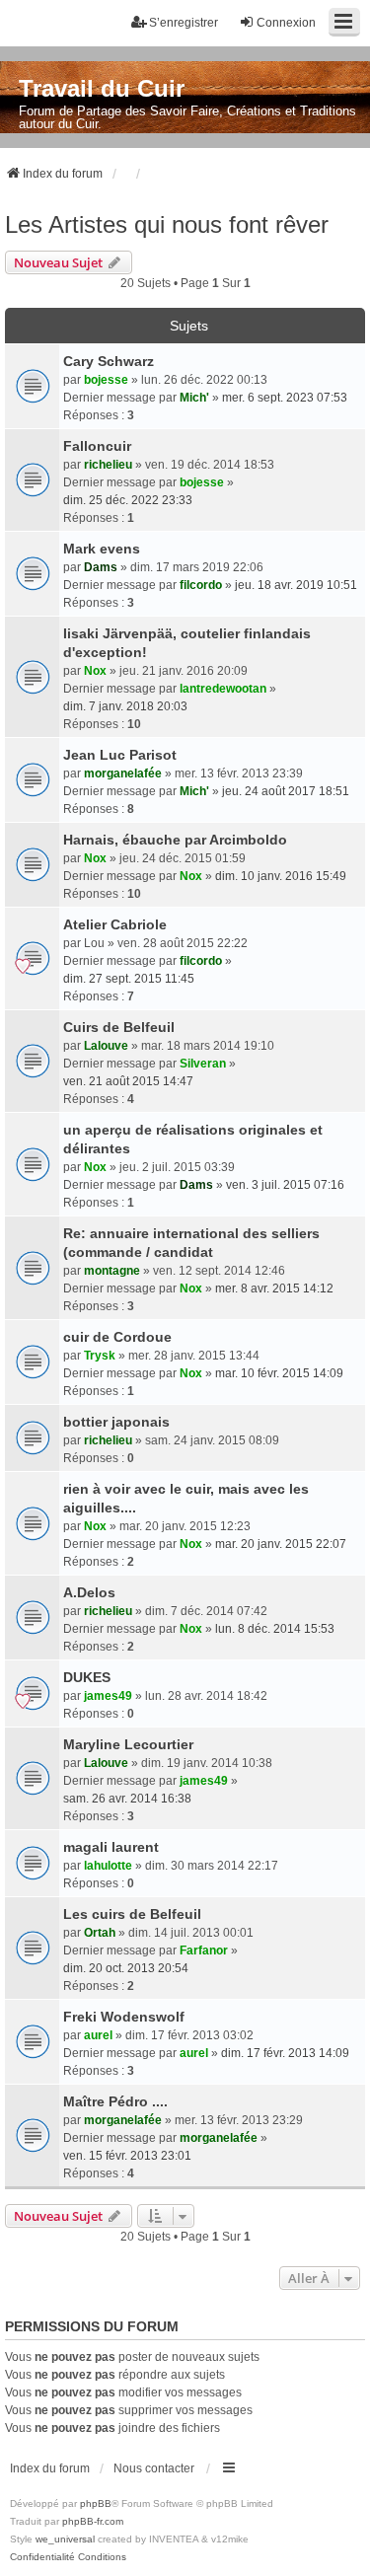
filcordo (201, 585)
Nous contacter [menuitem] (154, 2468)
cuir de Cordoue (117, 1337)
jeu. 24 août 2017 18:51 (286, 791)
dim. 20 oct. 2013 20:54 (126, 1968)
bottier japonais (116, 1422)
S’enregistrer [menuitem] (184, 23)
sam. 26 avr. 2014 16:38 (127, 1799)
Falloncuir (97, 446)
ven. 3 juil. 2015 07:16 (285, 1185)
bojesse (106, 380)
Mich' (194, 398)
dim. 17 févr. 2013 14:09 (285, 2053)
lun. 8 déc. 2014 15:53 (275, 1629)
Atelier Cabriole (115, 924)
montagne (112, 1271)
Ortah (100, 1933)
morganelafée (123, 773)
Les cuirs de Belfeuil (132, 1914)
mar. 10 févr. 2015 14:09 (279, 1373)
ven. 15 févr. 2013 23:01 (127, 2156)
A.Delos (89, 1592)
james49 (108, 1696)
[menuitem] (42, 2557)
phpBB (96, 2503)
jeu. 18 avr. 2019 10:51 (296, 585)
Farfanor (204, 1950)
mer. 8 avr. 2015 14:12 (274, 1288)
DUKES (87, 1677)
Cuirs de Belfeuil (119, 1027)
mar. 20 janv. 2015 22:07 (281, 1544)
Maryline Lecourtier (128, 1744)
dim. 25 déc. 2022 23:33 (128, 500)
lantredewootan (223, 689)
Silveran (203, 1064)
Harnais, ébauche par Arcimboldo (175, 840)
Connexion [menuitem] (286, 23)
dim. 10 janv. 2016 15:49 (281, 876)
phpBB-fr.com (93, 2521)
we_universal (65, 2539)
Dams (101, 567)
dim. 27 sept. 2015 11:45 (129, 979)
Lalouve (106, 1046)
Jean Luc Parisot (120, 755)
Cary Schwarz (109, 361)
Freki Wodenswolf (124, 2017)
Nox (95, 671)
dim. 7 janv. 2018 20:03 (125, 706)
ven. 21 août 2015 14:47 (128, 1081)
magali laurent (111, 1847)
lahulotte (108, 1866)
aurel (98, 2035)
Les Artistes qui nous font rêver (167, 224)
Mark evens (102, 549)
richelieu (108, 465)
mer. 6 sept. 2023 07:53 (285, 398)
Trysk (100, 1356)
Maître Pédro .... (115, 2101)
